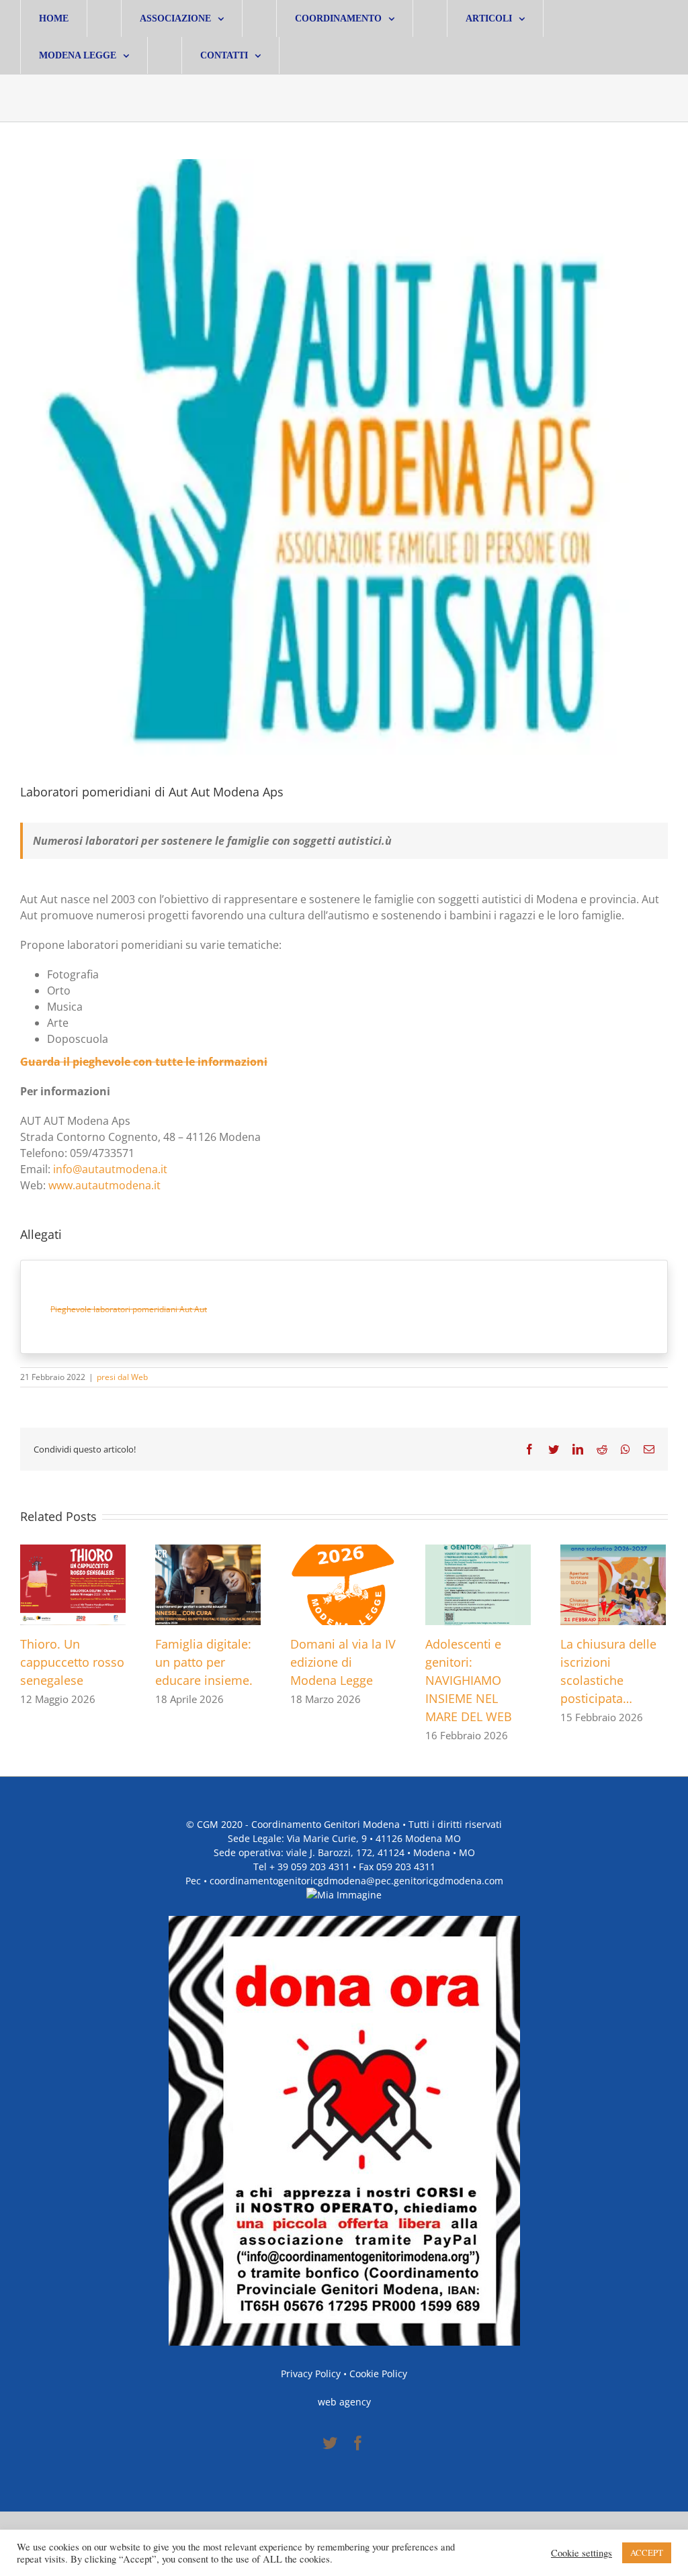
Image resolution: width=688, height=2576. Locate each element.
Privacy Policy (311, 2374)
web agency (344, 2402)
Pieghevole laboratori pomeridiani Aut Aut (129, 1309)
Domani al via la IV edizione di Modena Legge (343, 1662)
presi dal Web (122, 1377)
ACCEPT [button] (647, 2552)
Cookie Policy (378, 2374)
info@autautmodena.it (110, 1169)
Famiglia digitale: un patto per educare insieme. (204, 1662)
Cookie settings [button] (582, 2553)
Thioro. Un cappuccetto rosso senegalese (72, 1662)
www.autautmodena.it (104, 1185)
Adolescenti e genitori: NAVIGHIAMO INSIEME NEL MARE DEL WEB (469, 1680)
